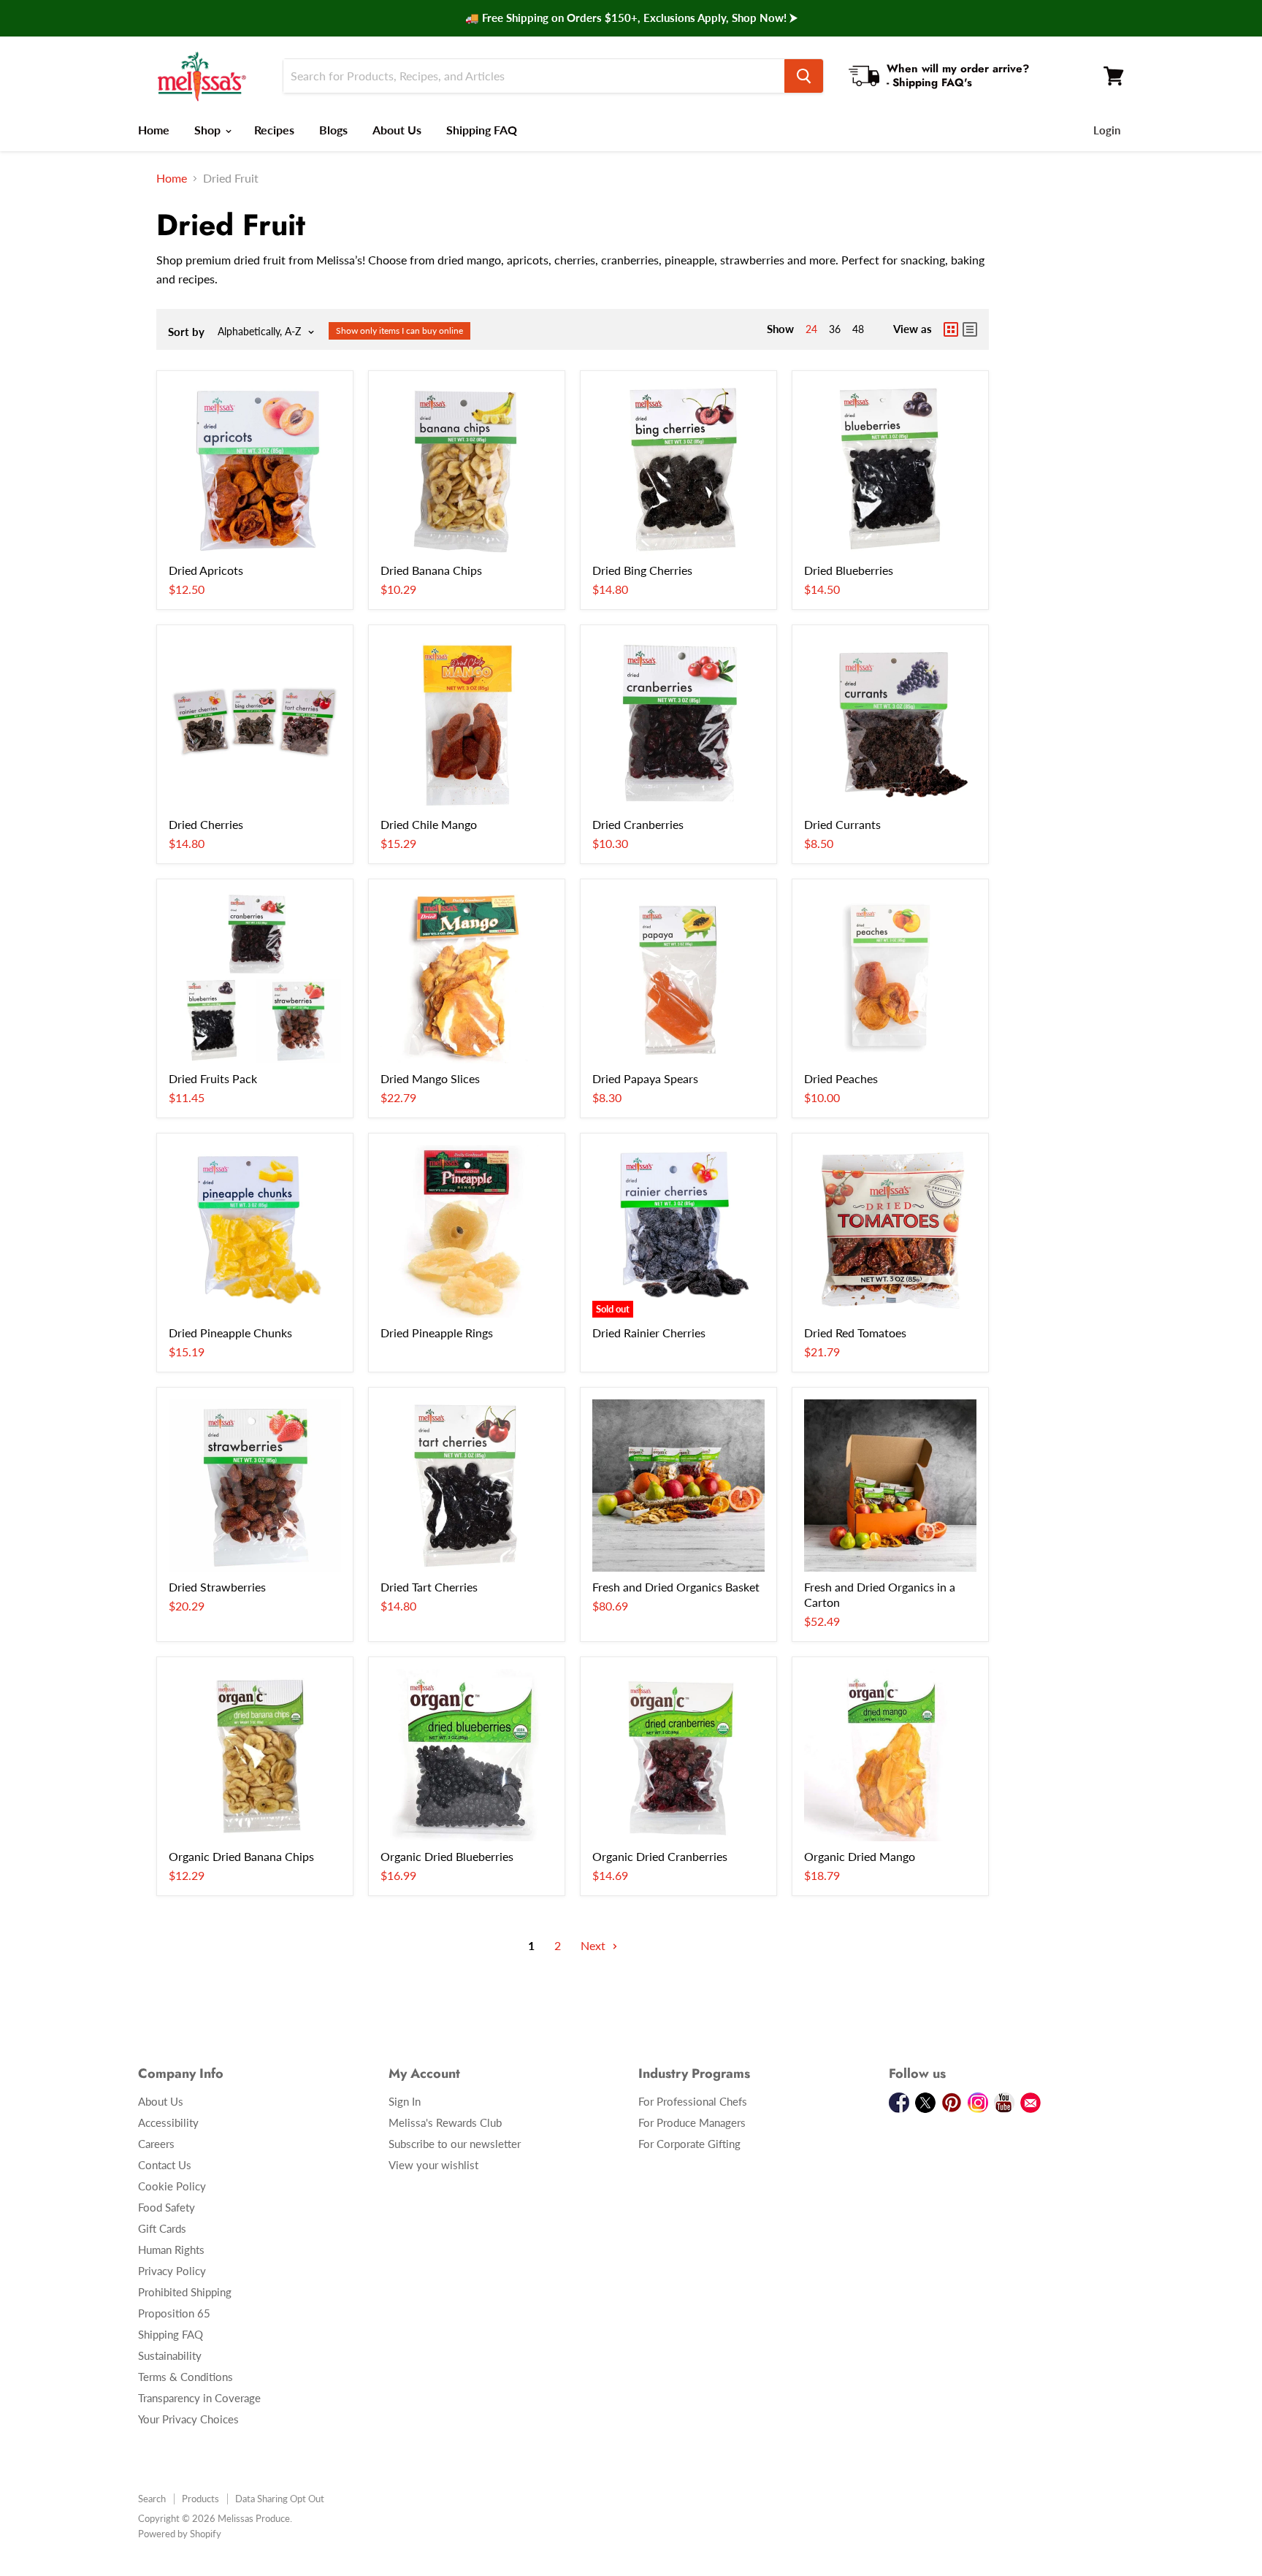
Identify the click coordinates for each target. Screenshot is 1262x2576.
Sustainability (170, 2355)
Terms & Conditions (186, 2377)
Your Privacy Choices (188, 2419)
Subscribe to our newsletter (455, 2144)
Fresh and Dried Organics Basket (676, 1587)
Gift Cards (162, 2228)
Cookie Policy (172, 2186)
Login (1107, 130)
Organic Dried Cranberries (660, 1856)
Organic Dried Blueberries (447, 1856)
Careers (156, 2144)
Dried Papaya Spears (645, 1078)
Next (594, 1945)
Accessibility (168, 2122)
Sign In (405, 2101)
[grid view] (951, 329)
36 (835, 329)
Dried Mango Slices (430, 1078)
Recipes (274, 130)
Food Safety (167, 2207)
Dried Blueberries (849, 570)
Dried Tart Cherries (429, 1587)
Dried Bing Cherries (642, 570)
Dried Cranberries (638, 824)
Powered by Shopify (180, 2534)
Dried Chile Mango (429, 824)
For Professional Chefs (693, 2101)
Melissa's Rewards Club (445, 2122)
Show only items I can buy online (399, 330)
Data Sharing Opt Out (280, 2499)
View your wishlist (433, 2165)
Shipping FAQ (482, 130)
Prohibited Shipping (185, 2292)
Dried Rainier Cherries (649, 1333)
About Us (397, 130)
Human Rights (171, 2250)
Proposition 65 (174, 2313)
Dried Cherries (206, 824)
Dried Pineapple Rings (437, 1333)
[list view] (970, 329)
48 (858, 329)
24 (811, 329)
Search (152, 2499)
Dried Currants (842, 824)
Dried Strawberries (217, 1587)
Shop (209, 130)
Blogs (333, 130)
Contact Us (165, 2165)
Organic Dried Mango (860, 1856)
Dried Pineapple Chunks (230, 1333)
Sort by (186, 332)
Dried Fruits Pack (213, 1078)
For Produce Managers (692, 2122)
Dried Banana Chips (431, 570)
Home (154, 130)
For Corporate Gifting (689, 2144)
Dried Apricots (206, 570)
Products (200, 2499)
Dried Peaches (841, 1078)
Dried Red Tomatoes (855, 1333)
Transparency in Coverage (199, 2398)
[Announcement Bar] (631, 18)
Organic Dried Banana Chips (241, 1856)
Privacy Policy (172, 2271)
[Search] (804, 76)
